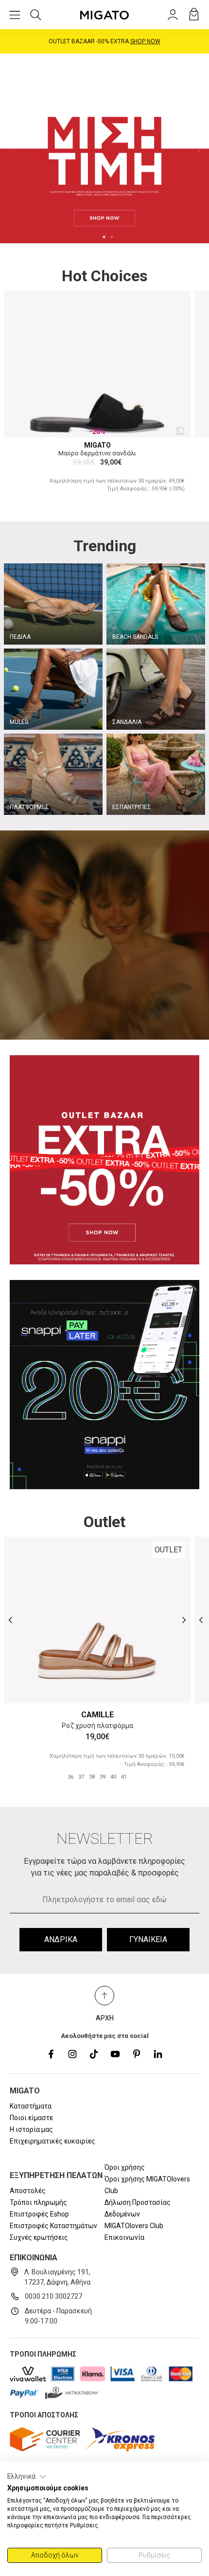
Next (199, 148)
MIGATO (97, 445)
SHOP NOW (145, 41)
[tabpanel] (104, 148)
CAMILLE (97, 1715)
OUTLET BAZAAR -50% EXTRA (104, 41)
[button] (27, 2477)
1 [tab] (104, 237)
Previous (10, 148)
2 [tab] (112, 237)
